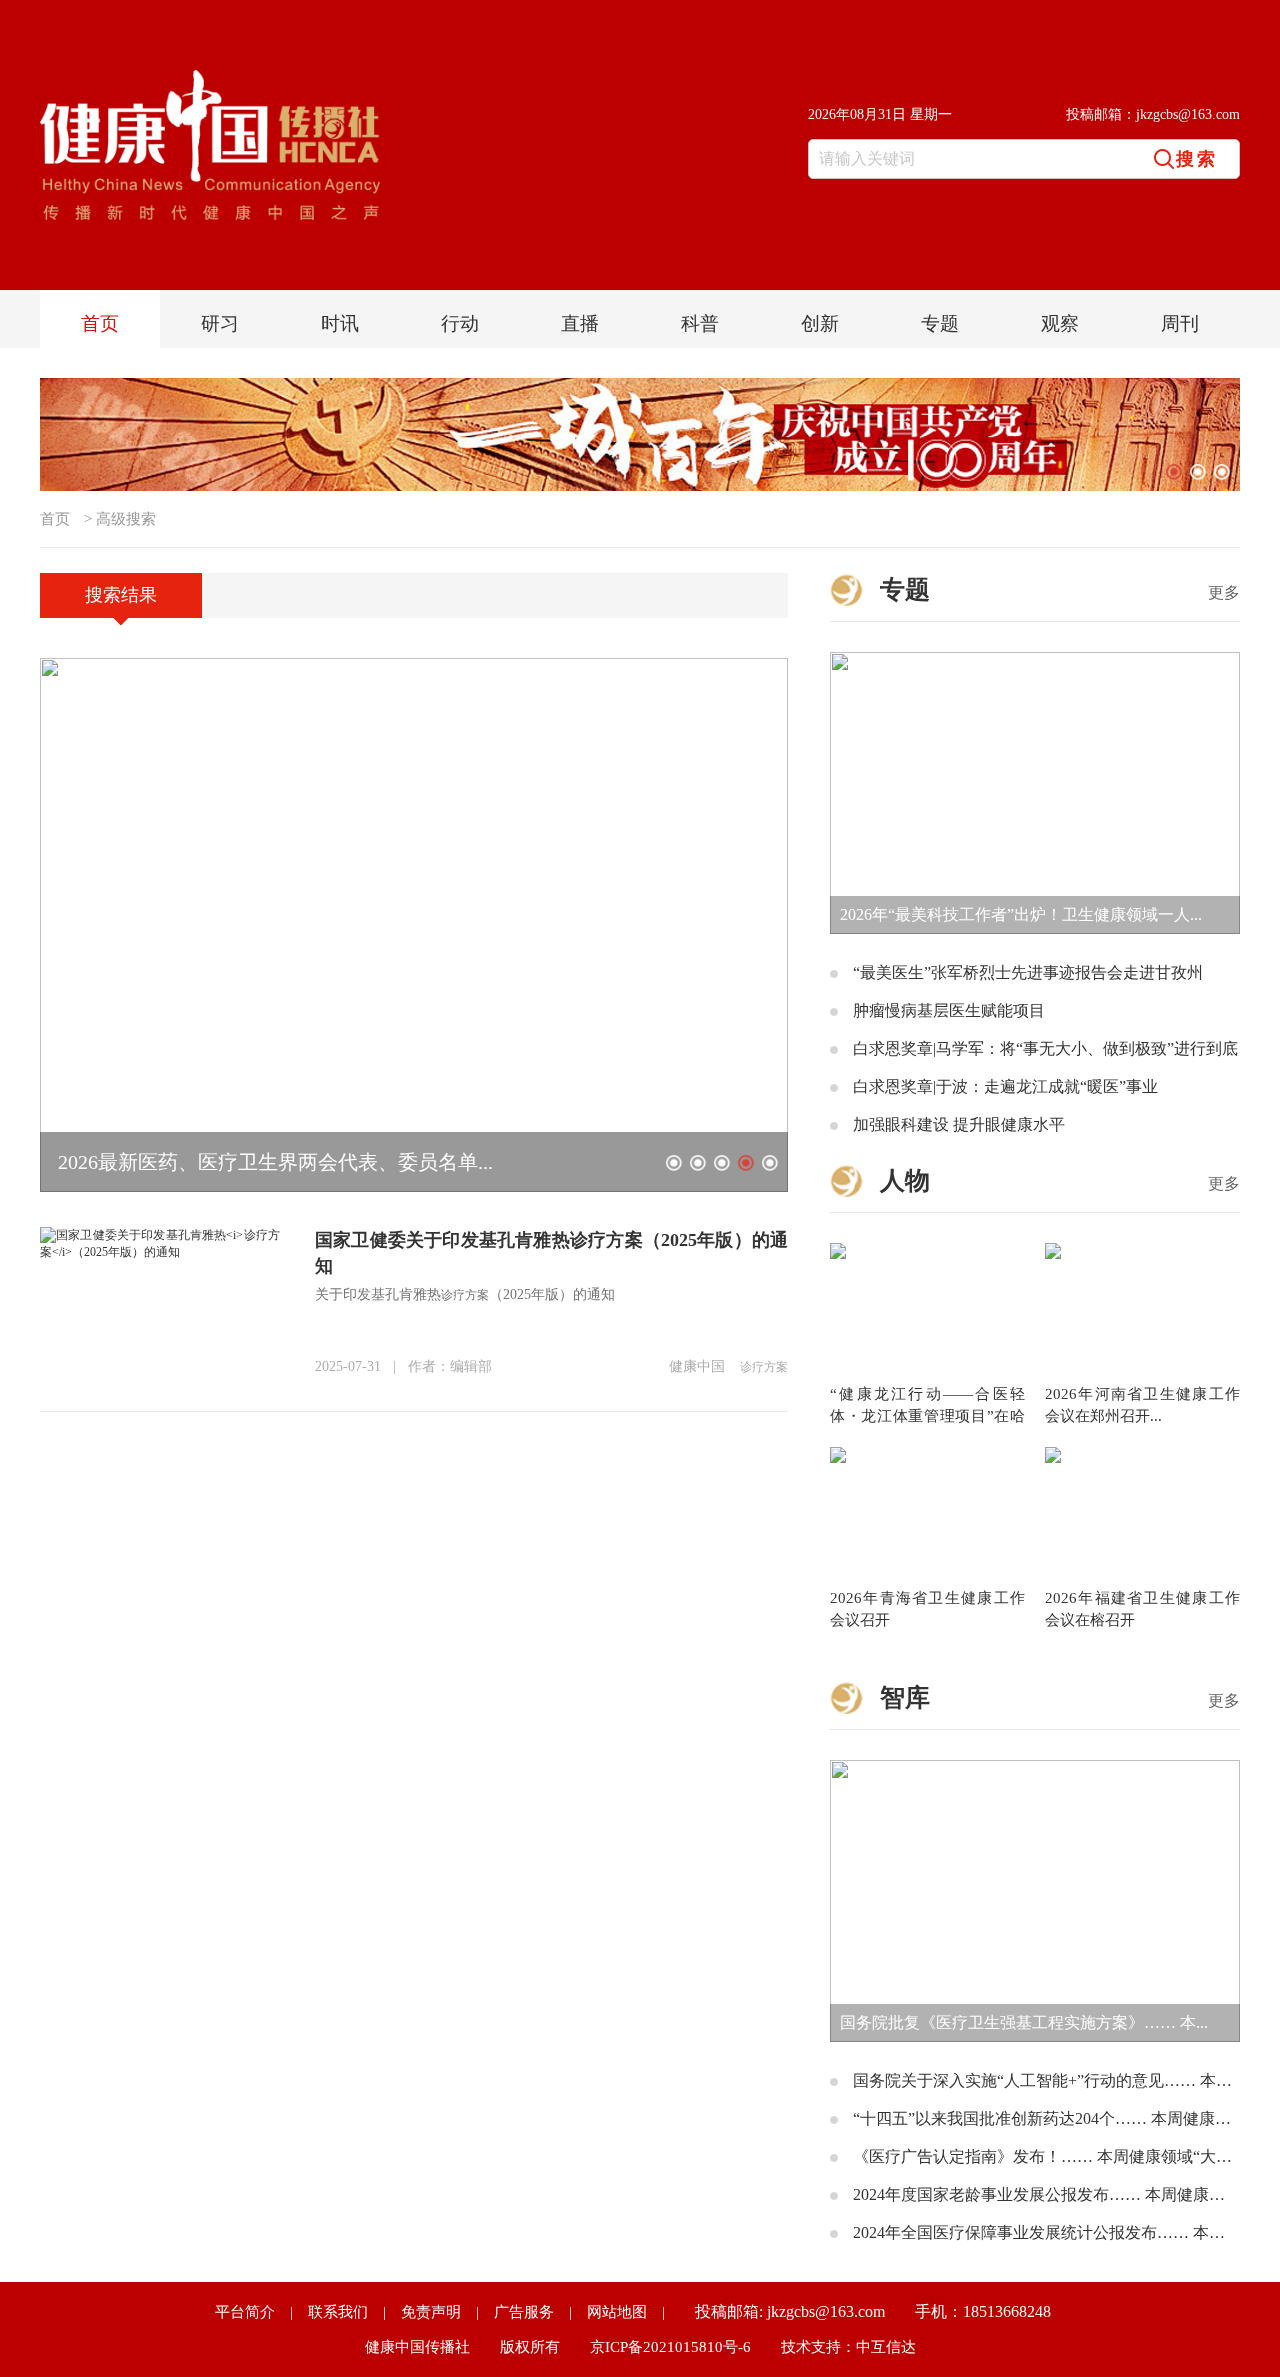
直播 (580, 323)
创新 (820, 323)
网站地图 (617, 2312)
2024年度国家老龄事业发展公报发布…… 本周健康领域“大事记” (1046, 2194)
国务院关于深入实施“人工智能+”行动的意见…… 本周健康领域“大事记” (1046, 2080)
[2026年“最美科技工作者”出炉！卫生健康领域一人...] (1035, 659)
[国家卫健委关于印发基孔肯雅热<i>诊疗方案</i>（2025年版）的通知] (160, 1234)
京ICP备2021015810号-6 (670, 2347)
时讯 (340, 323)
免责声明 (431, 2312)
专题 (940, 323)
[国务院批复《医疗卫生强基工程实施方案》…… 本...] (1035, 1767)
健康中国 (697, 1366)
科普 (700, 323)
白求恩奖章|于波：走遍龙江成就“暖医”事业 (1005, 1086)
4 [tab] (746, 1163)
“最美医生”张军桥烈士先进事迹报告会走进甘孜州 (1028, 972)
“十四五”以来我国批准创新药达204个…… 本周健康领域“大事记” (1046, 2118)
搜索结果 (121, 595)
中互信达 (886, 2347)
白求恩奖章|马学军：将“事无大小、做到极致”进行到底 (1045, 1048)
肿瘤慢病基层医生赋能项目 (949, 1010)
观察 (1060, 323)
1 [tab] (1174, 472)
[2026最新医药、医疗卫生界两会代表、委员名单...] (414, 665)
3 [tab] (1222, 472)
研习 (220, 323)
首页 (100, 323)
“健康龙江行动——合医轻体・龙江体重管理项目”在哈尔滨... (927, 1416)
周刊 (1180, 323)
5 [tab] (770, 1163)
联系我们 (338, 2312)
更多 (1224, 592)
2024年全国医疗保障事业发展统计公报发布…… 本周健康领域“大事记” (1046, 2232)
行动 (460, 323)
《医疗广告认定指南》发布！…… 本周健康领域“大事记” (1046, 2156)
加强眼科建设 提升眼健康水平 (959, 1124)
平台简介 (245, 2312)
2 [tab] (1198, 472)
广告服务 (524, 2312)
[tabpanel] (640, 434)
